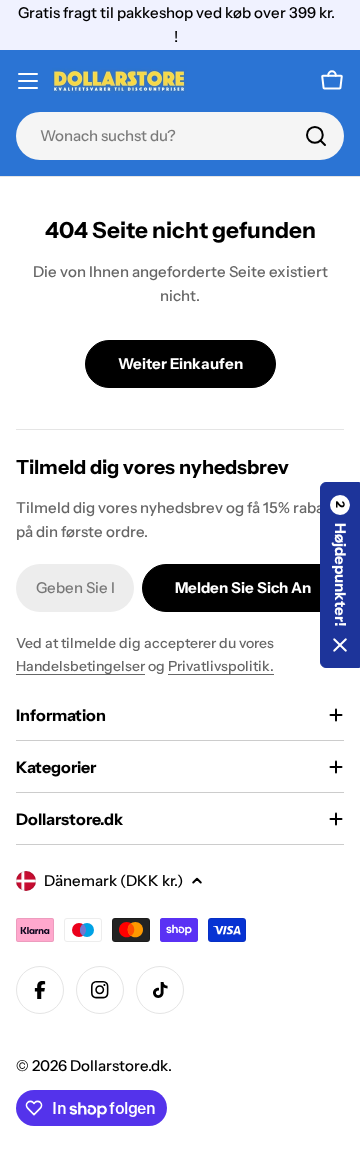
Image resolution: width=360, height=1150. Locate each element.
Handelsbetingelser (80, 666)
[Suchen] (316, 136)
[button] (340, 575)
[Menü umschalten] (28, 81)
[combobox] (180, 136)
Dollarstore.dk (119, 1065)
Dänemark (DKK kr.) (113, 880)
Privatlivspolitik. (221, 666)
